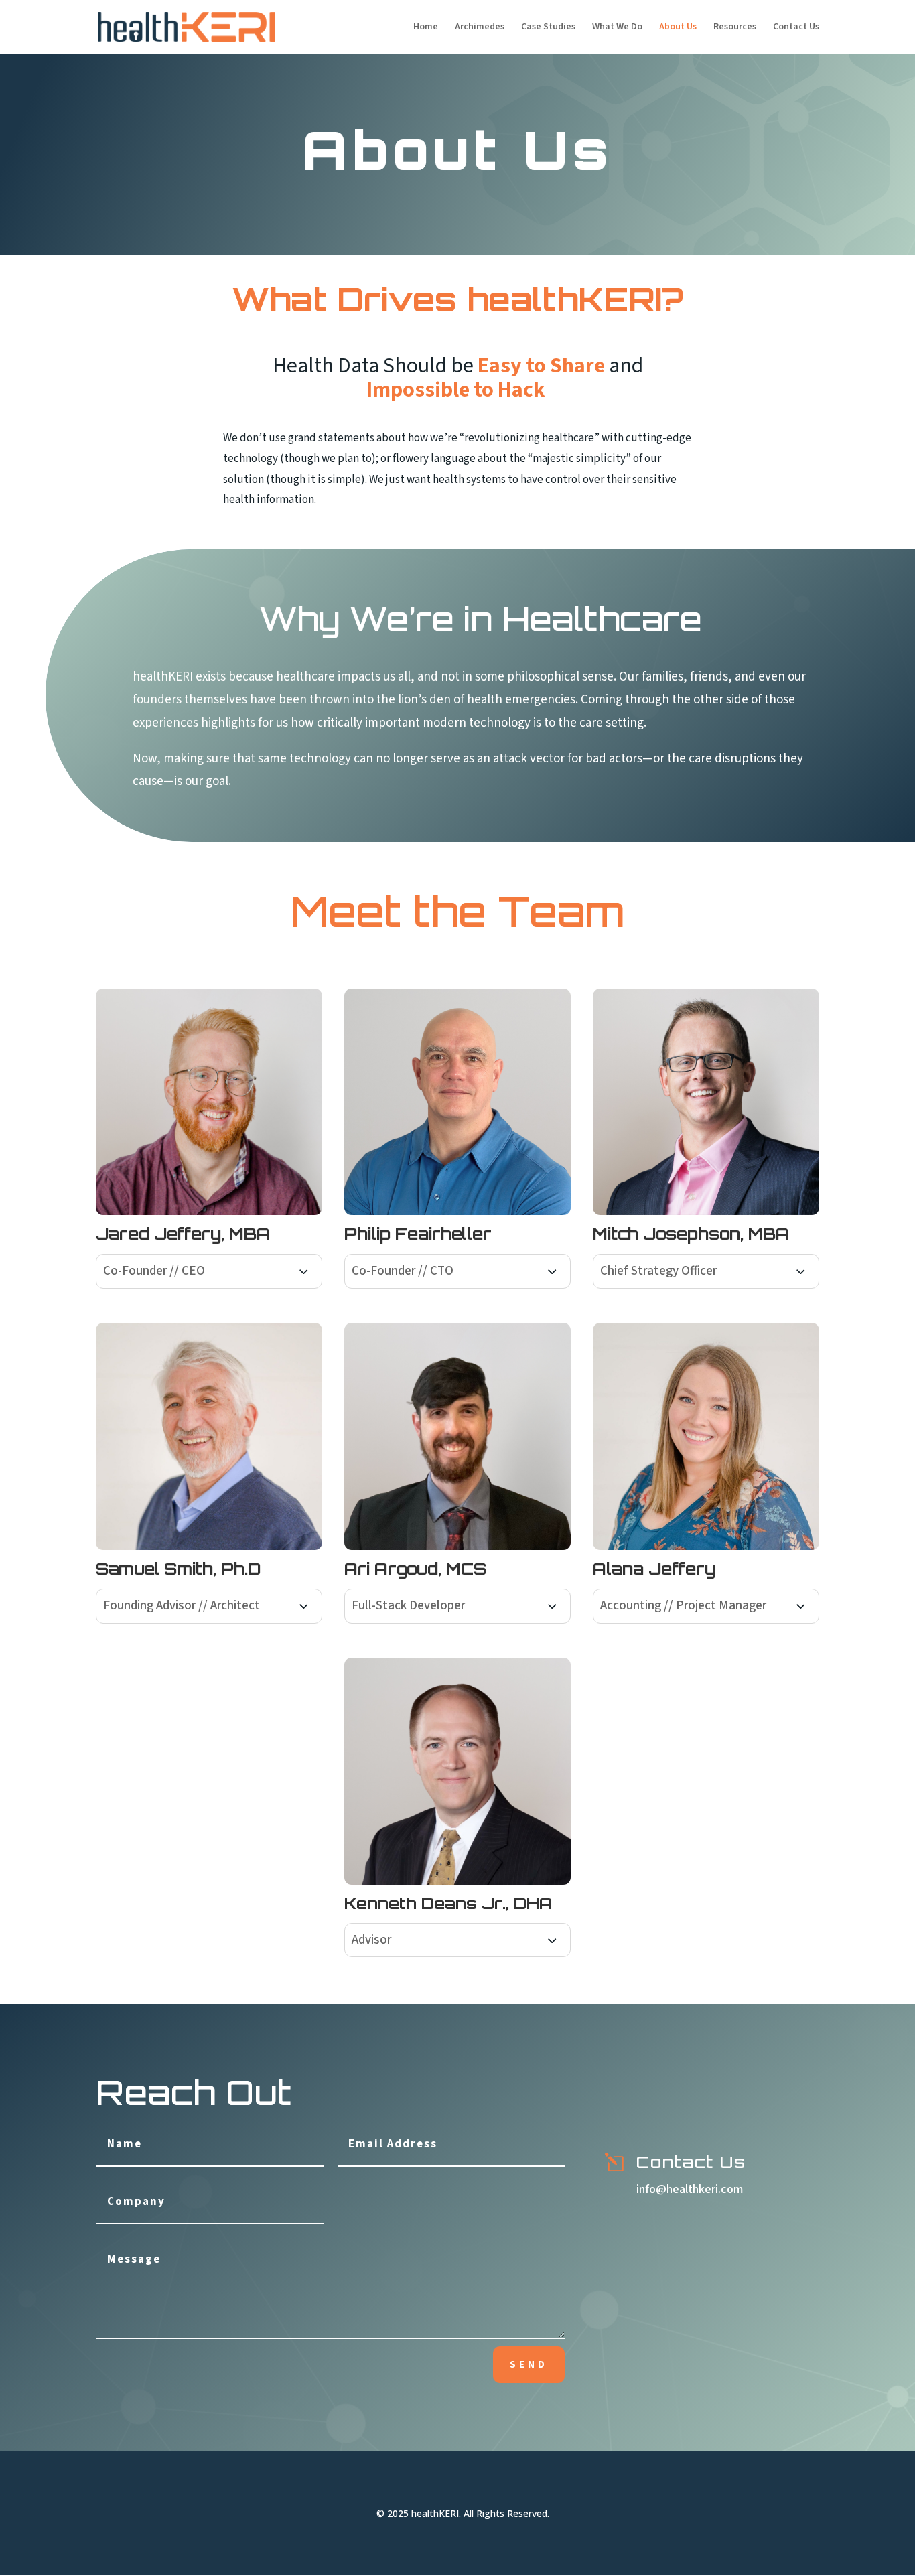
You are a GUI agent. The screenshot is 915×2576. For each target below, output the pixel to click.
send (529, 2365)
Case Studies (548, 28)
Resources (735, 28)
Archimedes (480, 28)
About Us (678, 28)
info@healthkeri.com (690, 2189)
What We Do (617, 28)
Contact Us (796, 28)
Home (426, 28)
